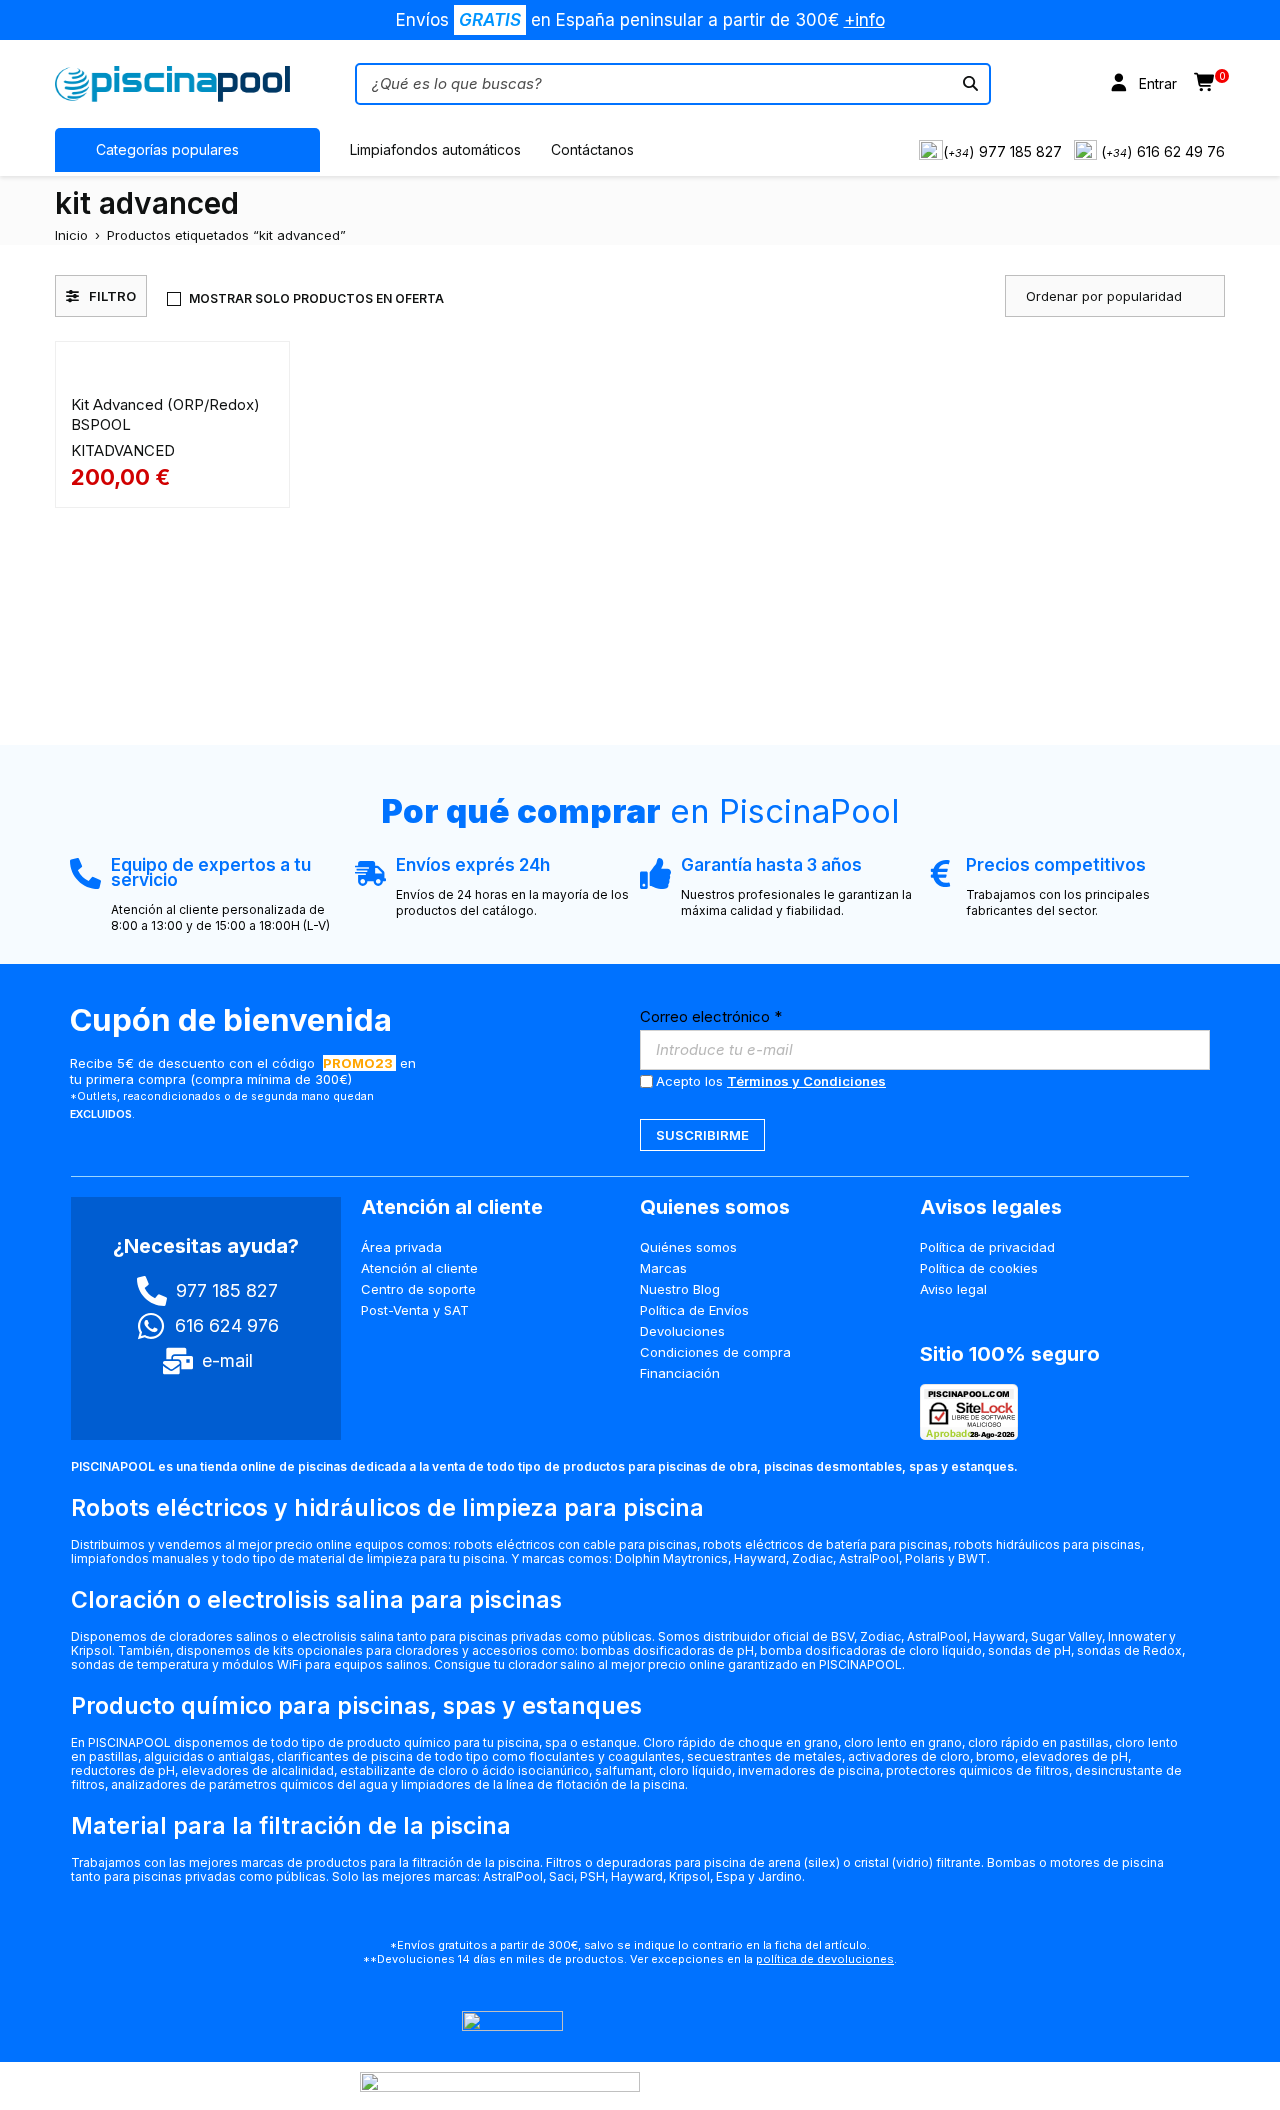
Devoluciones (682, 1331)
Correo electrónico (711, 1016)
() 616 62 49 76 (1163, 151)
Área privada (401, 1247)
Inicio (71, 235)
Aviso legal (953, 1289)
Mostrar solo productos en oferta (316, 298)
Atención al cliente (419, 1268)
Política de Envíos (694, 1310)
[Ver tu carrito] (1205, 83)
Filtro (112, 296)
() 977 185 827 (1002, 151)
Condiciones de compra (715, 1352)
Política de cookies (979, 1268)
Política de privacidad (987, 1247)
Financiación (680, 1373)
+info (864, 20)
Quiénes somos (688, 1247)
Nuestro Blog (680, 1289)
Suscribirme (702, 1135)
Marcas (663, 1268)
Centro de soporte (418, 1289)
